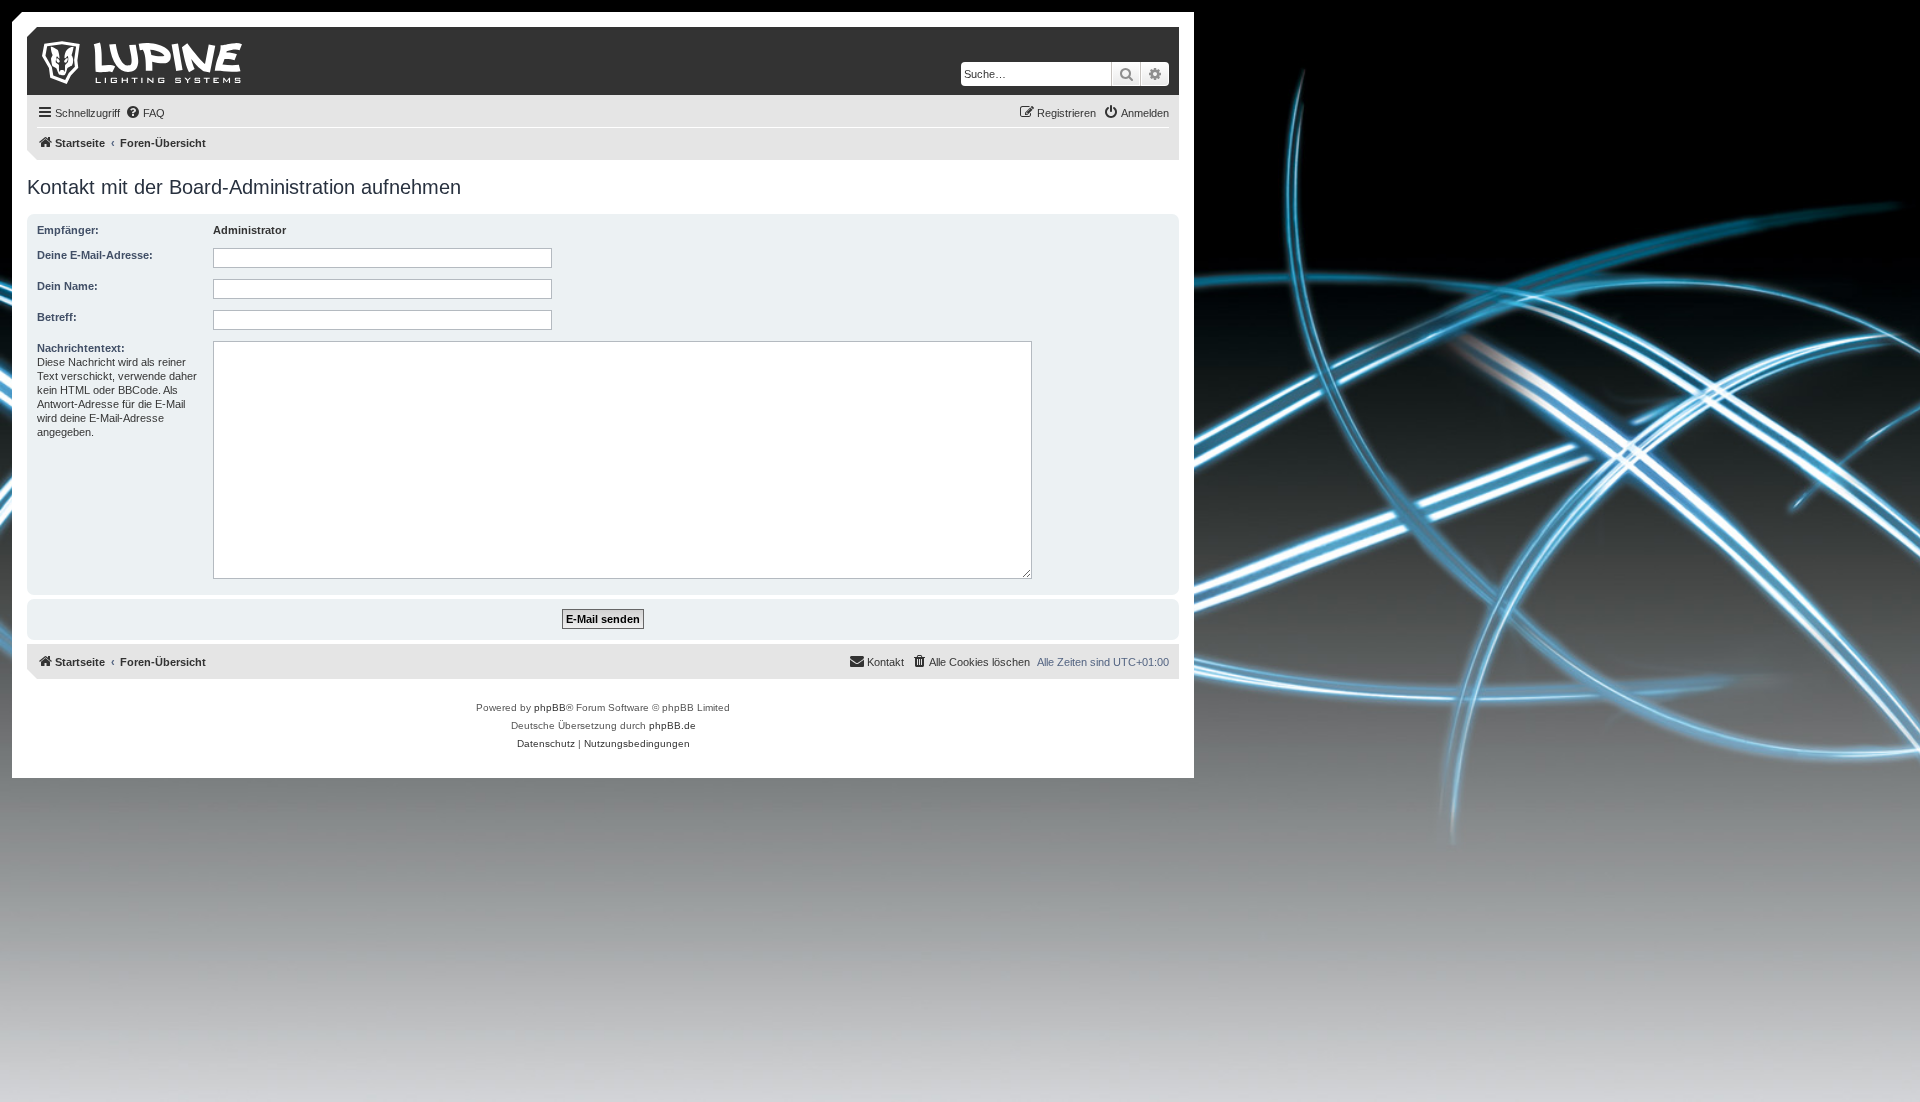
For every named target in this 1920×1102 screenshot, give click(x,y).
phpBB (550, 707)
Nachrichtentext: (81, 348)
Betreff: (57, 317)
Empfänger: (68, 230)
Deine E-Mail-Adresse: (95, 255)
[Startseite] (143, 61)
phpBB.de (672, 725)
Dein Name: (67, 286)
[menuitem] (145, 113)
